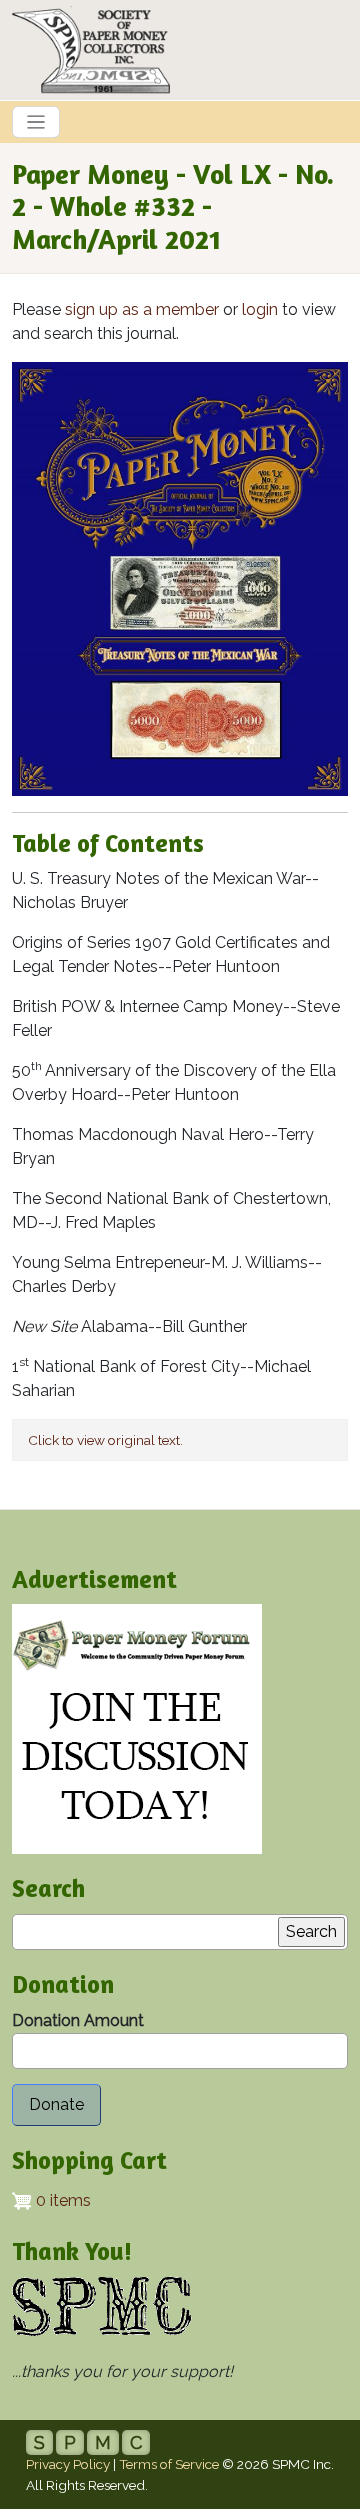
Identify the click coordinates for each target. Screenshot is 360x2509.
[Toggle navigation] (36, 122)
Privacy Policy (68, 2464)
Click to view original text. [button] (105, 1440)
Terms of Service (169, 2464)
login (260, 309)
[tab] (180, 1440)
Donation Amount (78, 2020)
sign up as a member (142, 309)
